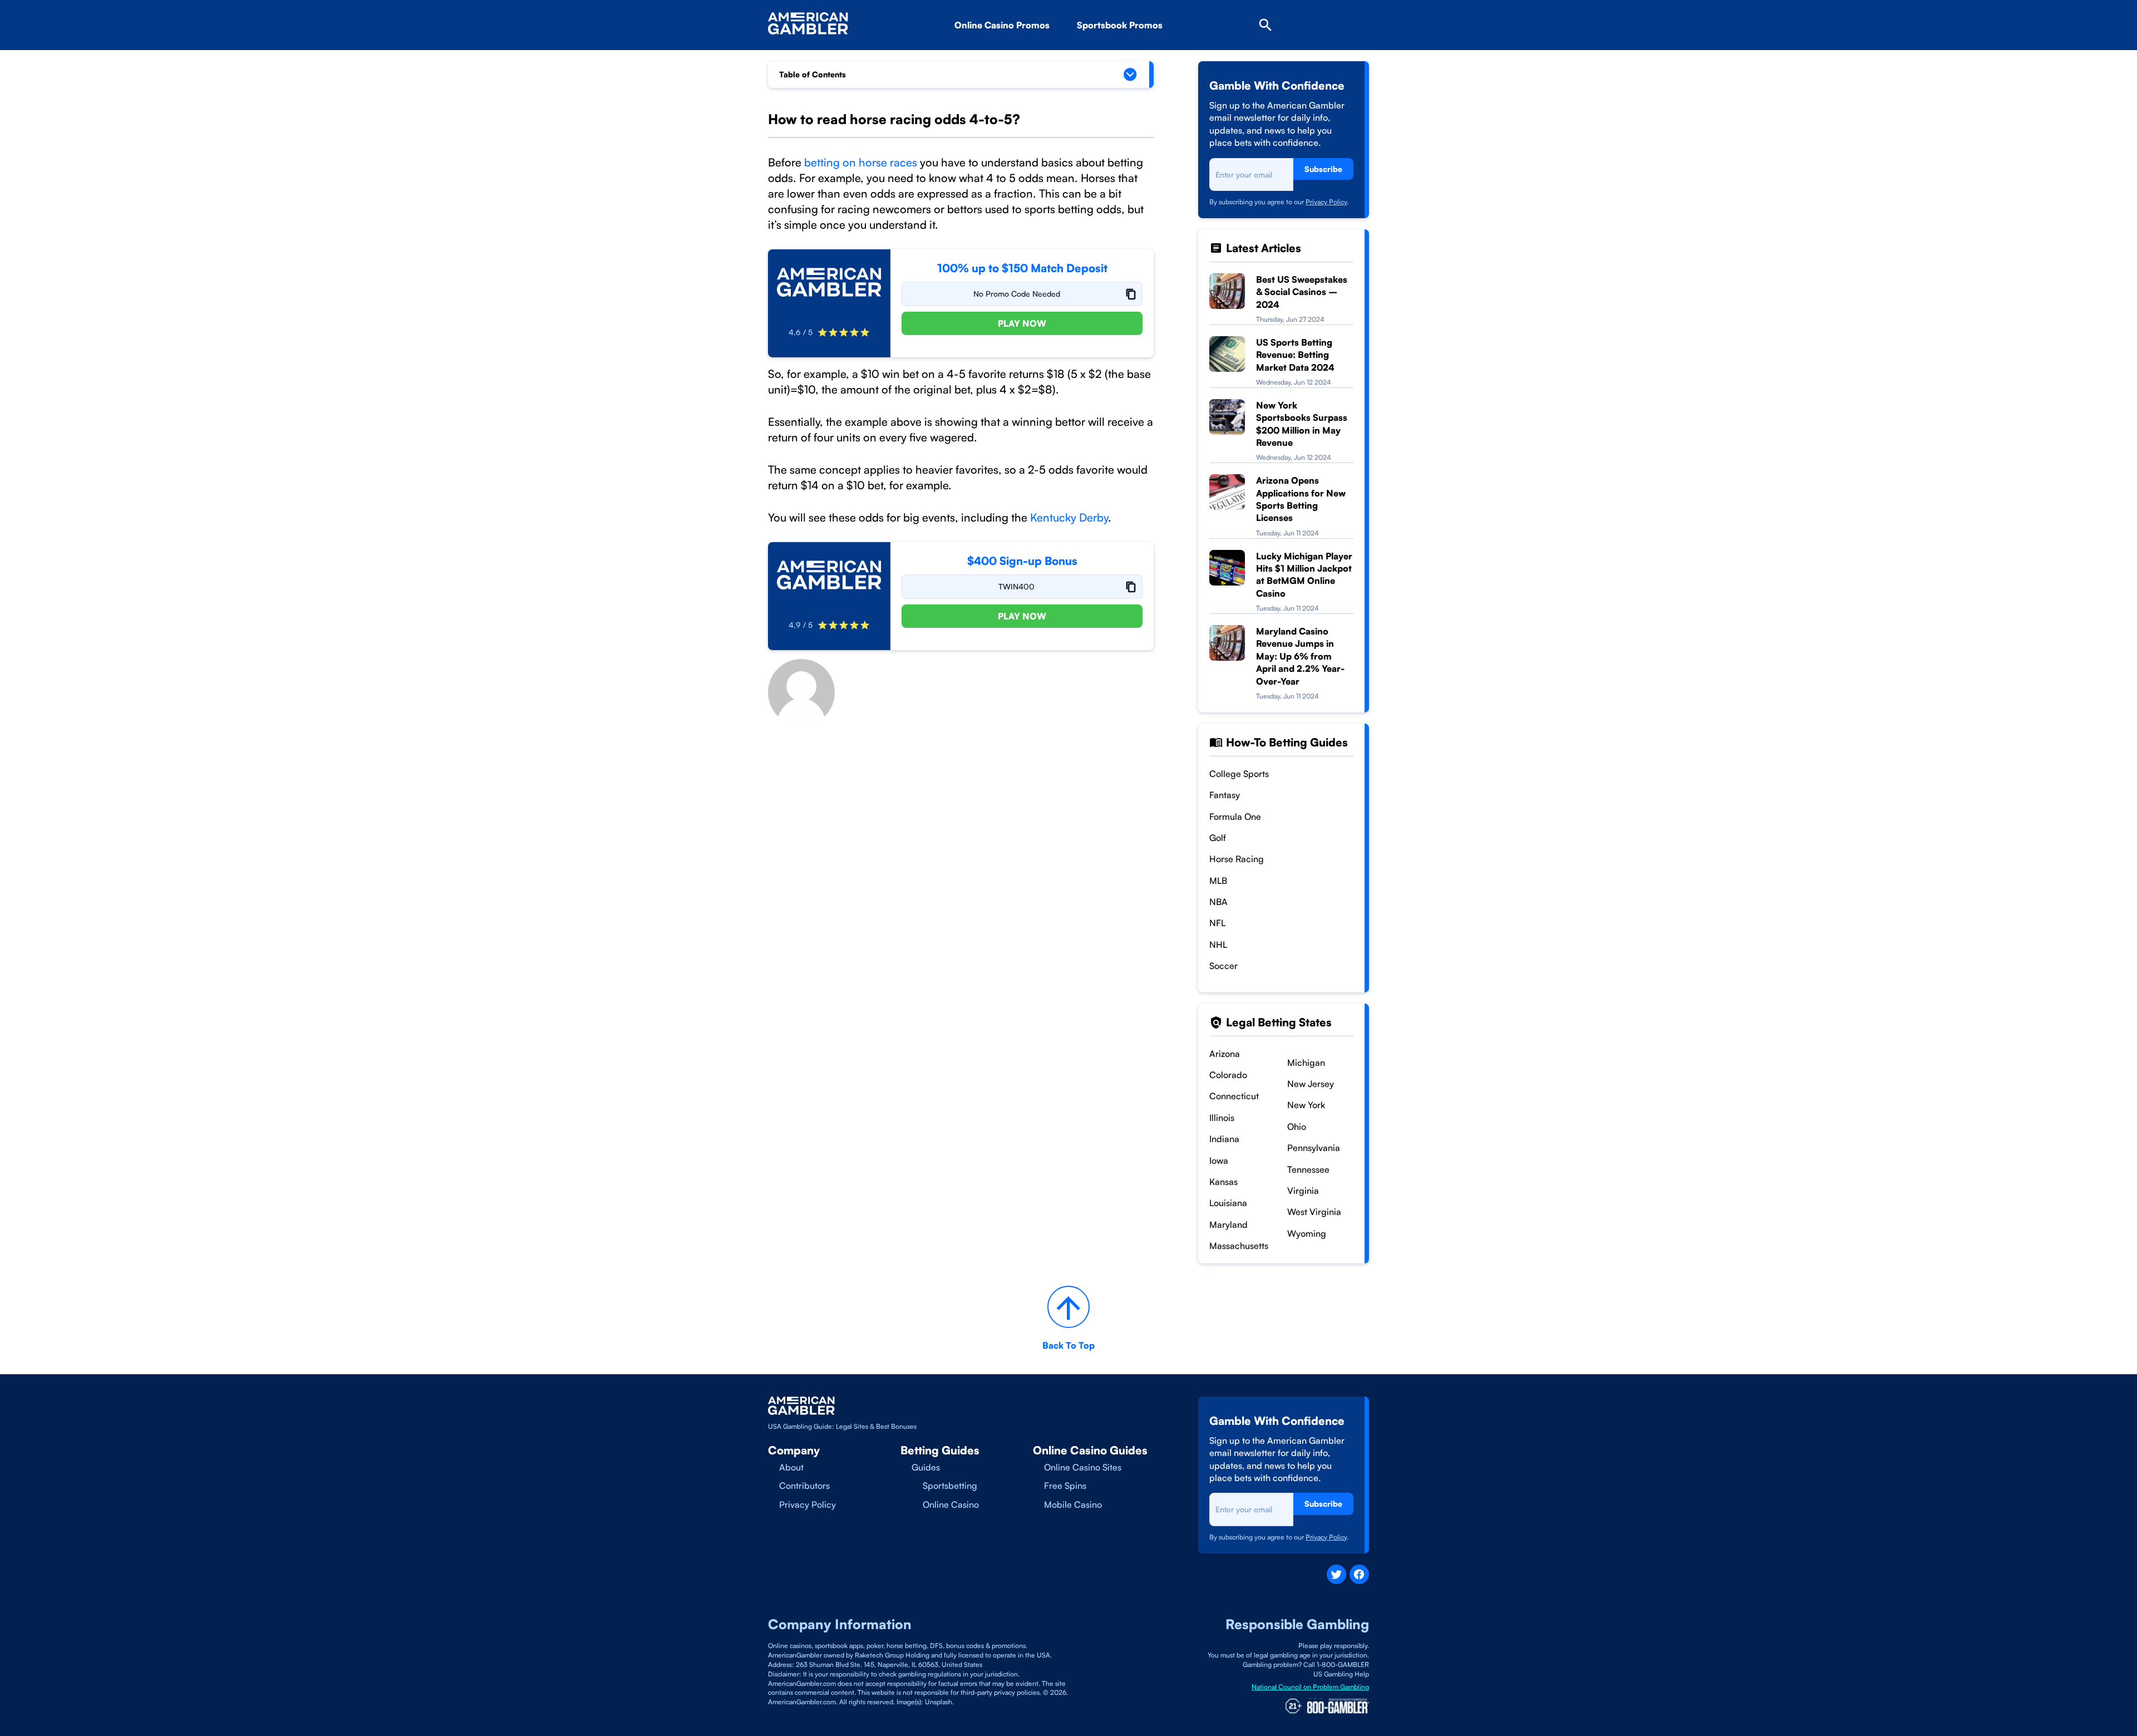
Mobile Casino (1073, 1504)
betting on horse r (848, 162)
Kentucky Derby (1069, 517)
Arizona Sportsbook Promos (1154, 56)
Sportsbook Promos (1120, 25)
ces (909, 162)
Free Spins (1065, 1486)
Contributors (804, 1486)
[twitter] (1336, 1574)
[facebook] (1359, 1574)
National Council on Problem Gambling (1310, 1687)
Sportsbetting (950, 1486)
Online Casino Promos (1002, 25)
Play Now (1022, 323)
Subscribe (1323, 169)
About (791, 1467)
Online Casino (951, 1504)
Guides (926, 1467)
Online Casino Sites (1083, 1467)
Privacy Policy (1326, 202)
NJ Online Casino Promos (1026, 56)
